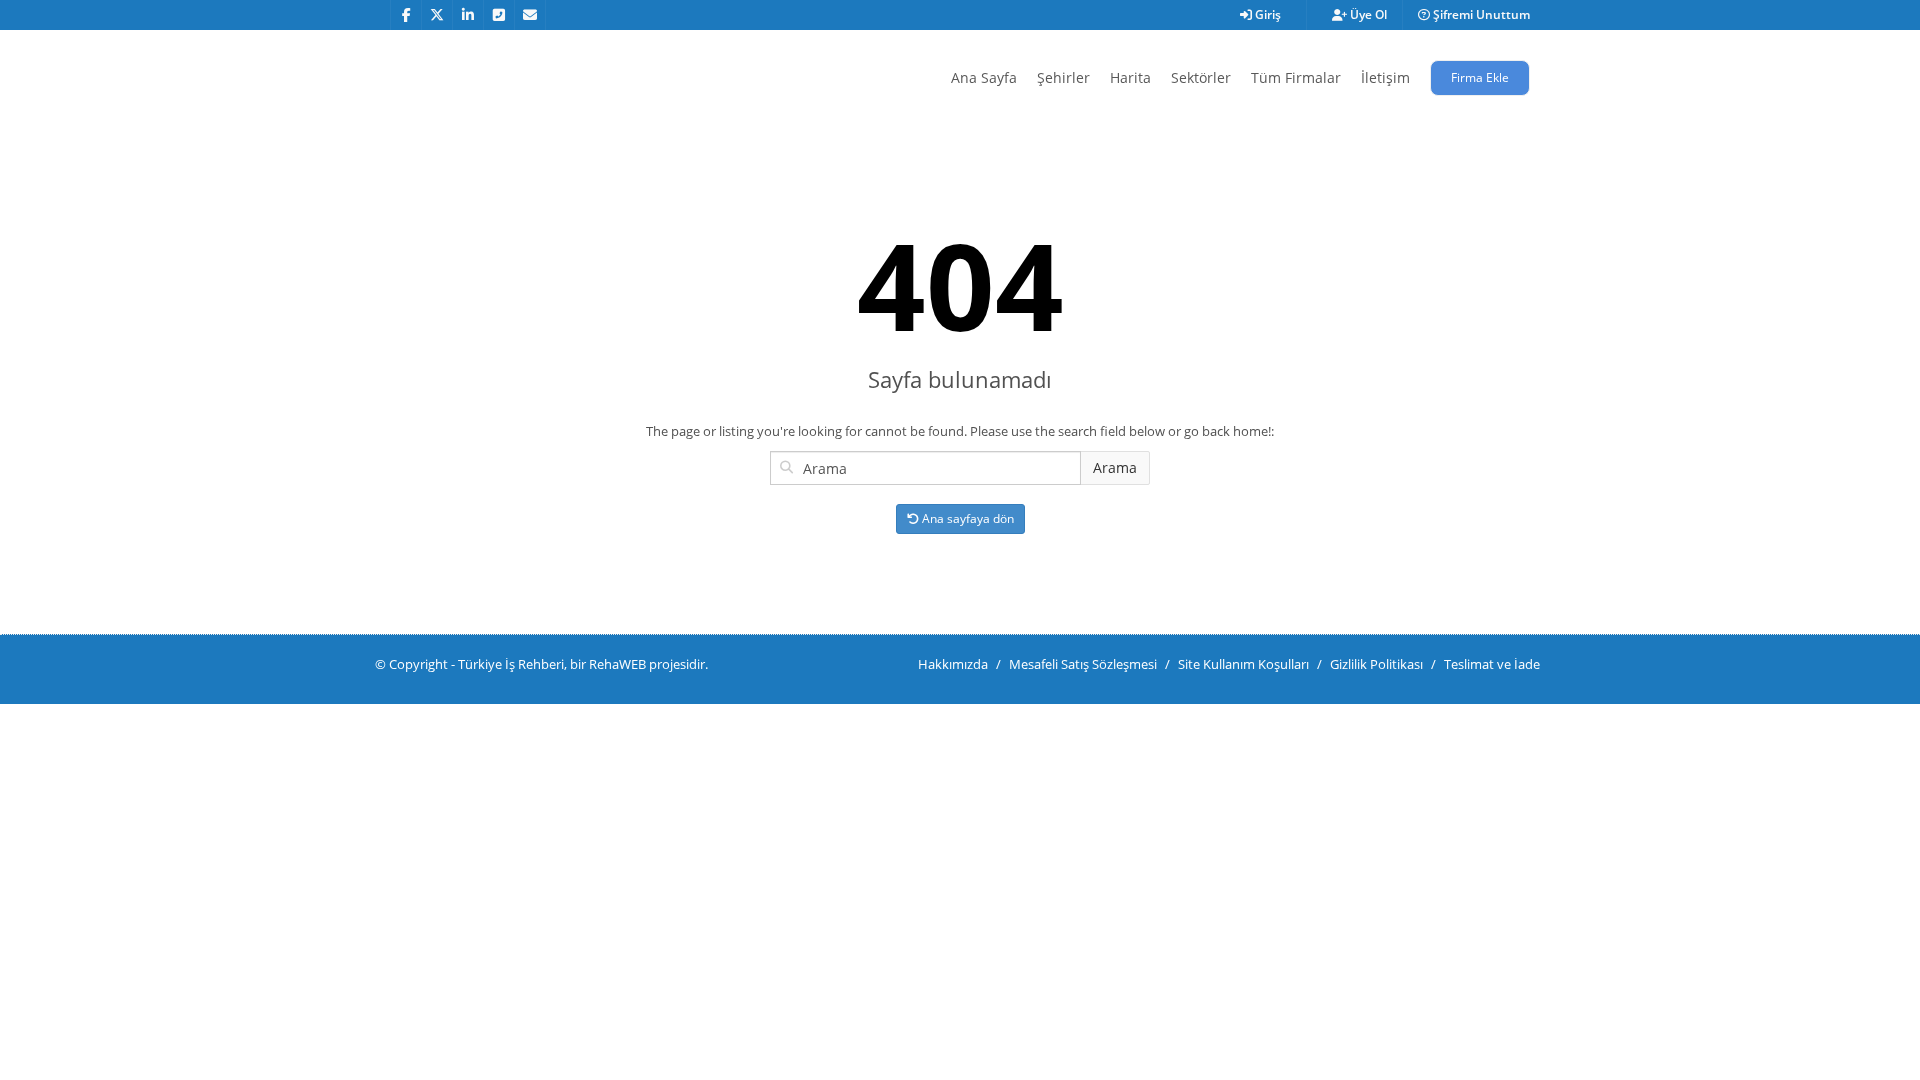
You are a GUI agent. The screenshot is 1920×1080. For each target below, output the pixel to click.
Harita (1130, 77)
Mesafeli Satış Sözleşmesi (1083, 664)
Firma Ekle (1480, 77)
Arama (1115, 467)
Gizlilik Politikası (1376, 664)
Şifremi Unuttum (1480, 14)
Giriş (1266, 14)
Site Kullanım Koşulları (1243, 664)
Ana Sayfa (984, 77)
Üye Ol (1367, 14)
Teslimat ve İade (1492, 664)
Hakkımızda (953, 664)
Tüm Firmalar (1296, 77)
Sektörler (1201, 77)
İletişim (1385, 77)
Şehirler (1063, 77)
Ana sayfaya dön (966, 518)
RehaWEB (617, 664)
